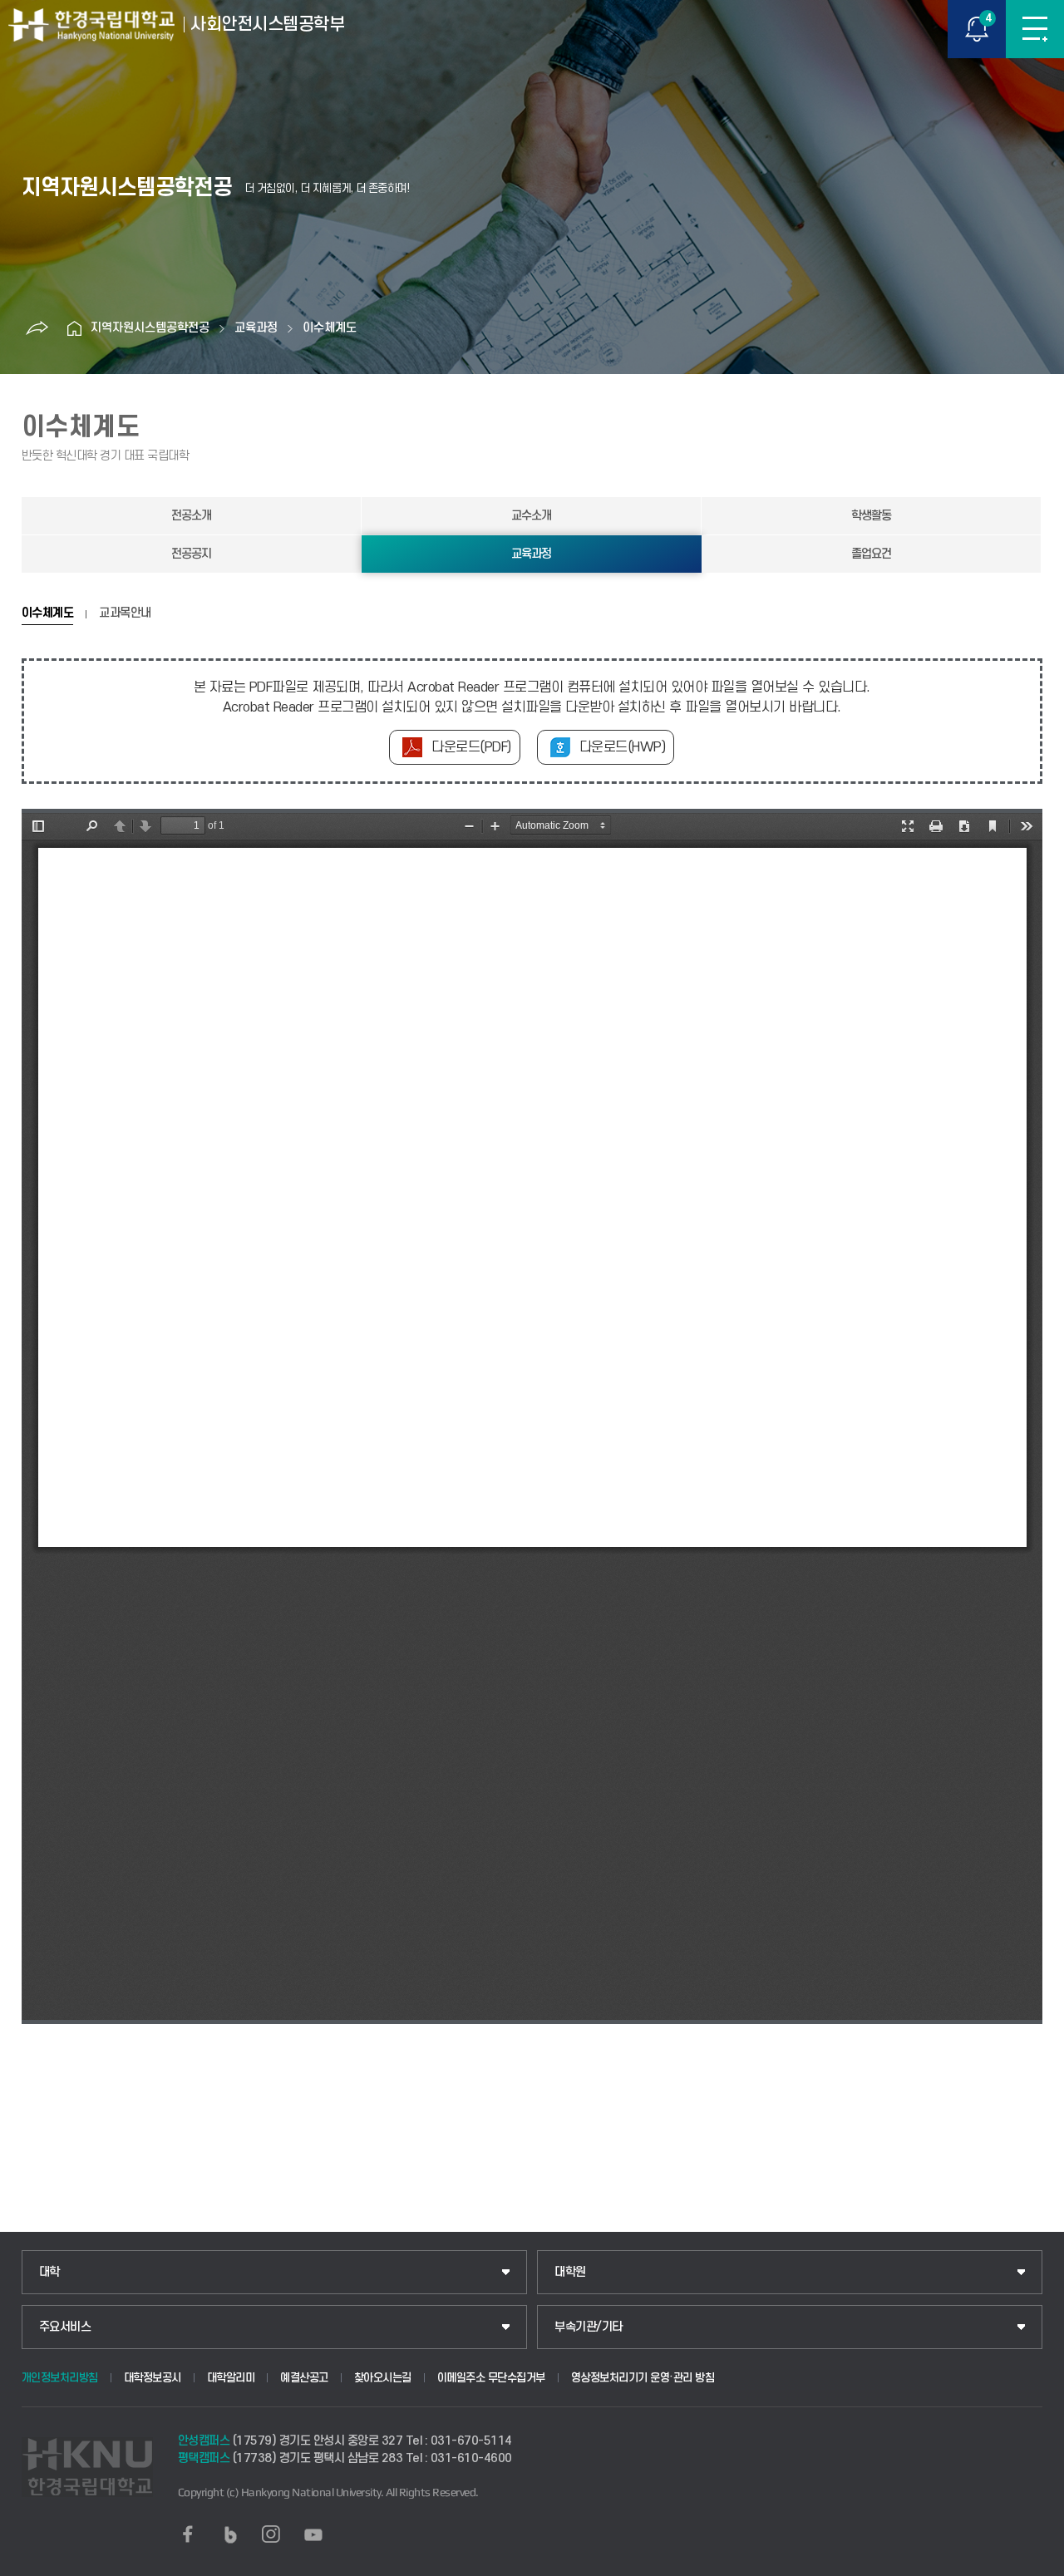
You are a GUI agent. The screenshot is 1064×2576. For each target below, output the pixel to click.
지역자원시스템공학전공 (150, 328)
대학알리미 (231, 2378)
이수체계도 (330, 328)
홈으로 (74, 328)
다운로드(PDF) (471, 747)
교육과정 (256, 328)
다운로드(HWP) (623, 747)
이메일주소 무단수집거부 (491, 2378)
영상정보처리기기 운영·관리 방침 (643, 2378)
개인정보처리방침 (60, 2378)
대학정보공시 (153, 2378)
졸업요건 (871, 554)
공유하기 (37, 328)
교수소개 (531, 516)
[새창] (188, 2534)
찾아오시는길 (383, 2378)
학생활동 (871, 516)
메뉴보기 (1035, 29)
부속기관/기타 (589, 2327)
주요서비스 (65, 2327)
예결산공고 (304, 2378)
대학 (49, 2272)
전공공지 (191, 554)
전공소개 (191, 516)
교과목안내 (125, 613)
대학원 (570, 2272)
